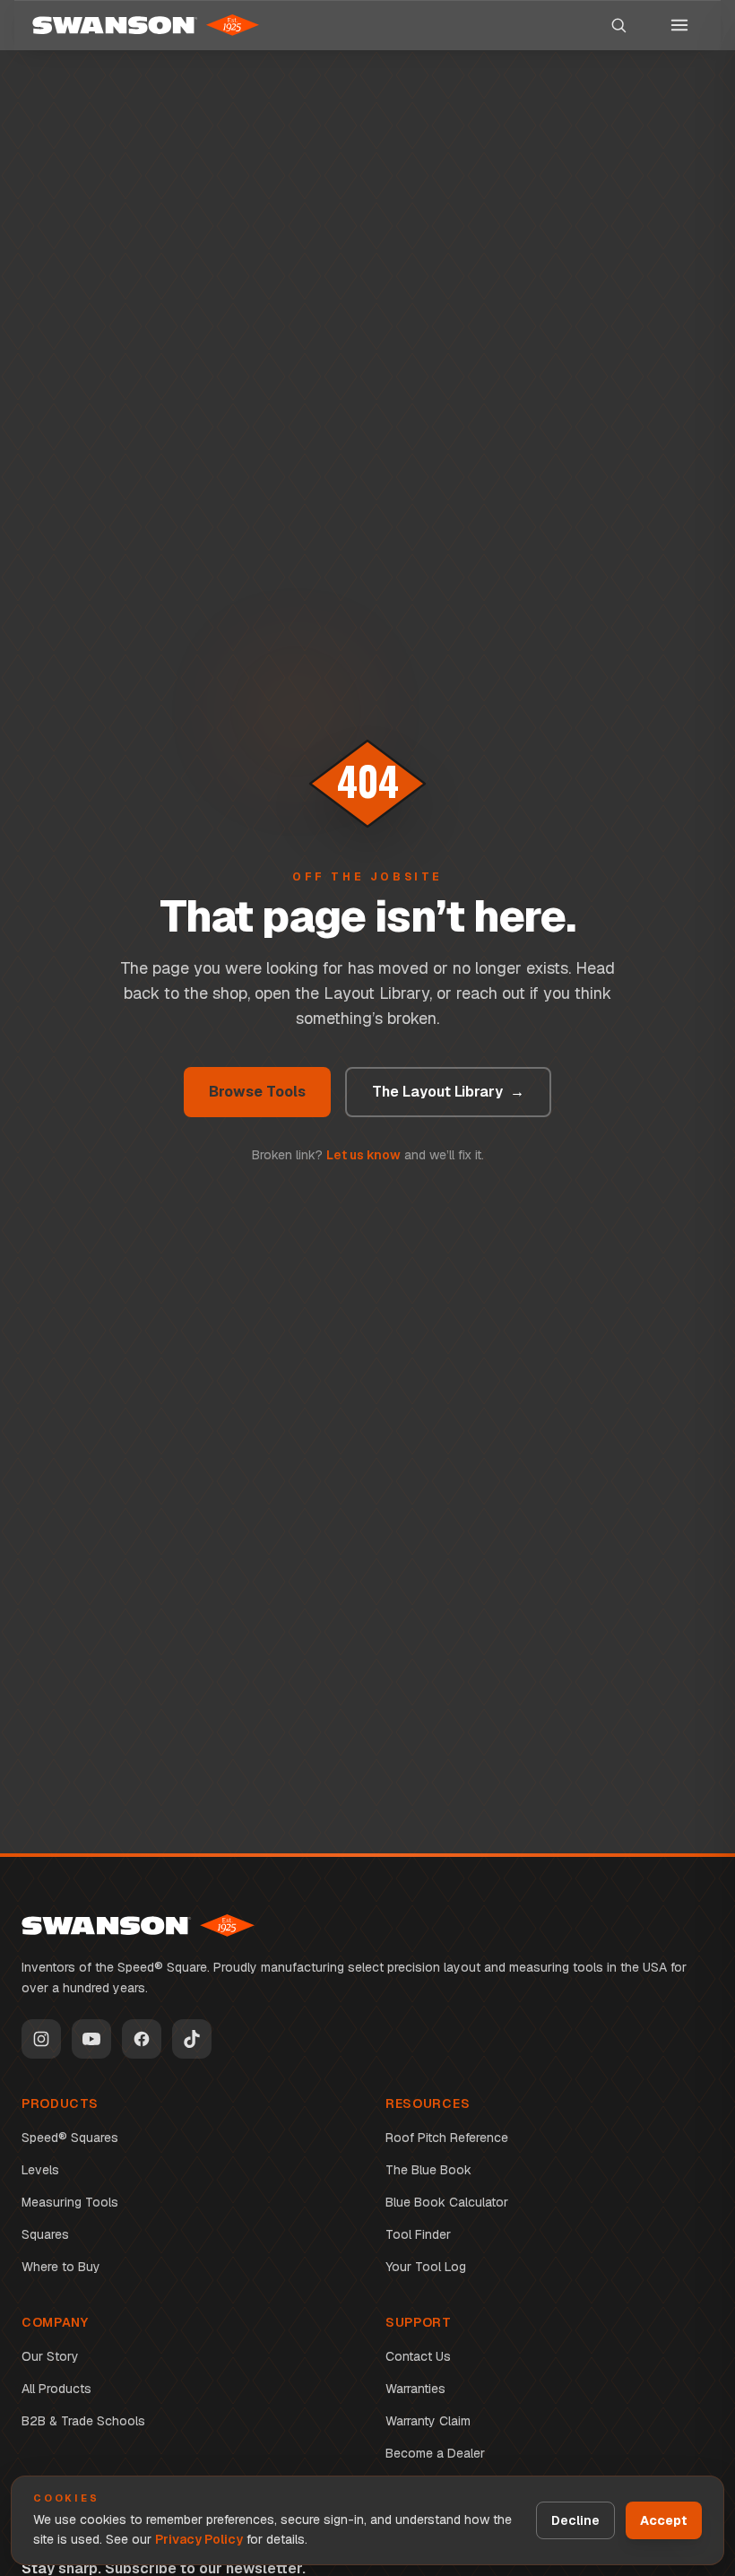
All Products (56, 2389)
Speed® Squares (70, 2138)
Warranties (415, 2389)
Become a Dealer (435, 2453)
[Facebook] (142, 2039)
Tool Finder (418, 2234)
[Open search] (618, 25)
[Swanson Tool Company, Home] (146, 25)
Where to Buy (61, 2267)
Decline (575, 2520)
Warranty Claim (428, 2421)
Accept (664, 2520)
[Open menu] (679, 25)
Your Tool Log (426, 2267)
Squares (45, 2234)
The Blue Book (428, 2170)
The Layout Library (448, 1092)
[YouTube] (91, 2039)
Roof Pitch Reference (447, 2138)
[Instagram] (41, 2039)
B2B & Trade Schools (83, 2421)
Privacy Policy (199, 2539)
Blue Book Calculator (447, 2202)
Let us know (363, 1155)
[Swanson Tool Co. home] (138, 1925)
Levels (40, 2170)
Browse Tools (257, 1092)
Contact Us (418, 2356)
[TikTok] (192, 2039)
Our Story (50, 2356)
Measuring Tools (70, 2202)
